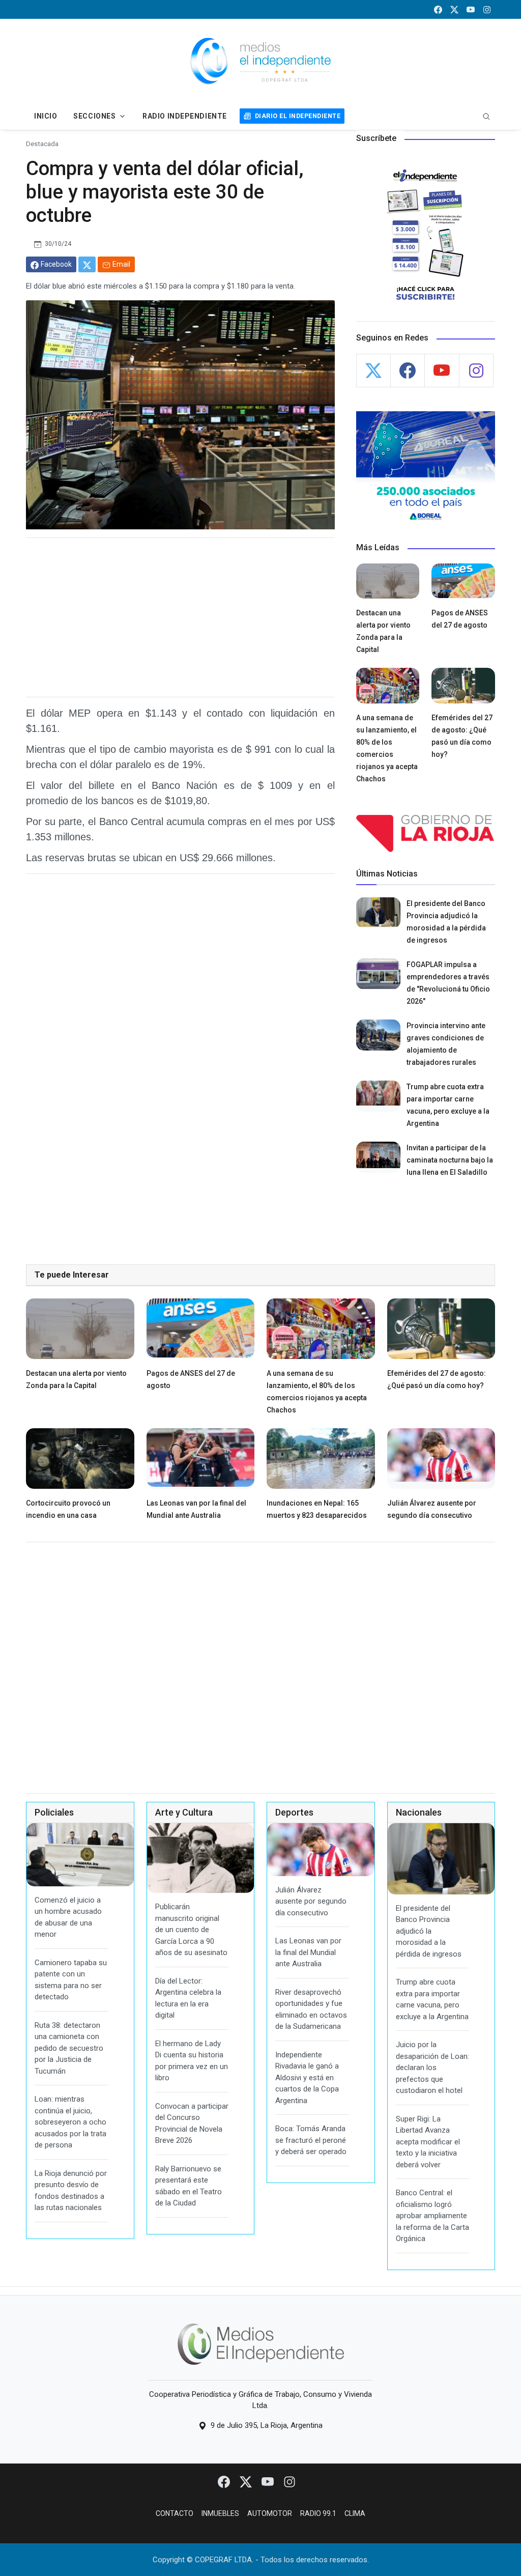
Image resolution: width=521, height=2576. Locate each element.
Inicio (46, 116)
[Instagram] (290, 2481)
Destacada (42, 144)
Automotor (270, 2513)
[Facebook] (225, 2481)
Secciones (94, 116)
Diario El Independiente (298, 116)
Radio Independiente (185, 116)
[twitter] (454, 9)
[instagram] (487, 9)
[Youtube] (268, 2481)
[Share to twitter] (87, 264)
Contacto (175, 2513)
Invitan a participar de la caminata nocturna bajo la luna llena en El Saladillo (450, 1160)
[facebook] (438, 9)
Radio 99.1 (318, 2513)
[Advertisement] (180, 617)
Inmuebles (220, 2513)
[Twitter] (247, 2481)
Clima (355, 2513)
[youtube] (471, 9)
